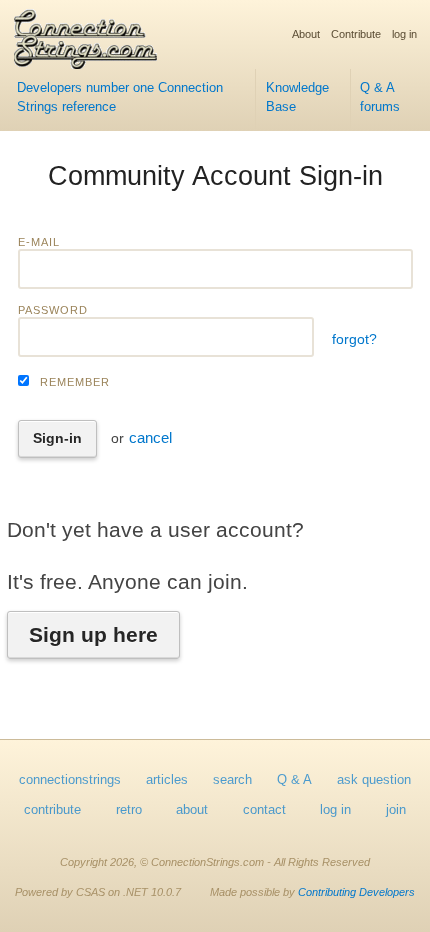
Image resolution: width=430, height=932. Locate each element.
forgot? (354, 339)
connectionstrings (70, 780)
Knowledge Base (297, 97)
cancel (150, 437)
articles (167, 780)
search (232, 780)
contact (264, 810)
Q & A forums (380, 97)
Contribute (356, 34)
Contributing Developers (356, 892)
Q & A (294, 780)
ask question (374, 780)
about (192, 810)
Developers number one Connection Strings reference (120, 97)
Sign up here (93, 634)
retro (129, 810)
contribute (52, 810)
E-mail (39, 242)
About (306, 34)
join (396, 810)
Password (53, 310)
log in (404, 34)
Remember (75, 382)
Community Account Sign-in (215, 176)
